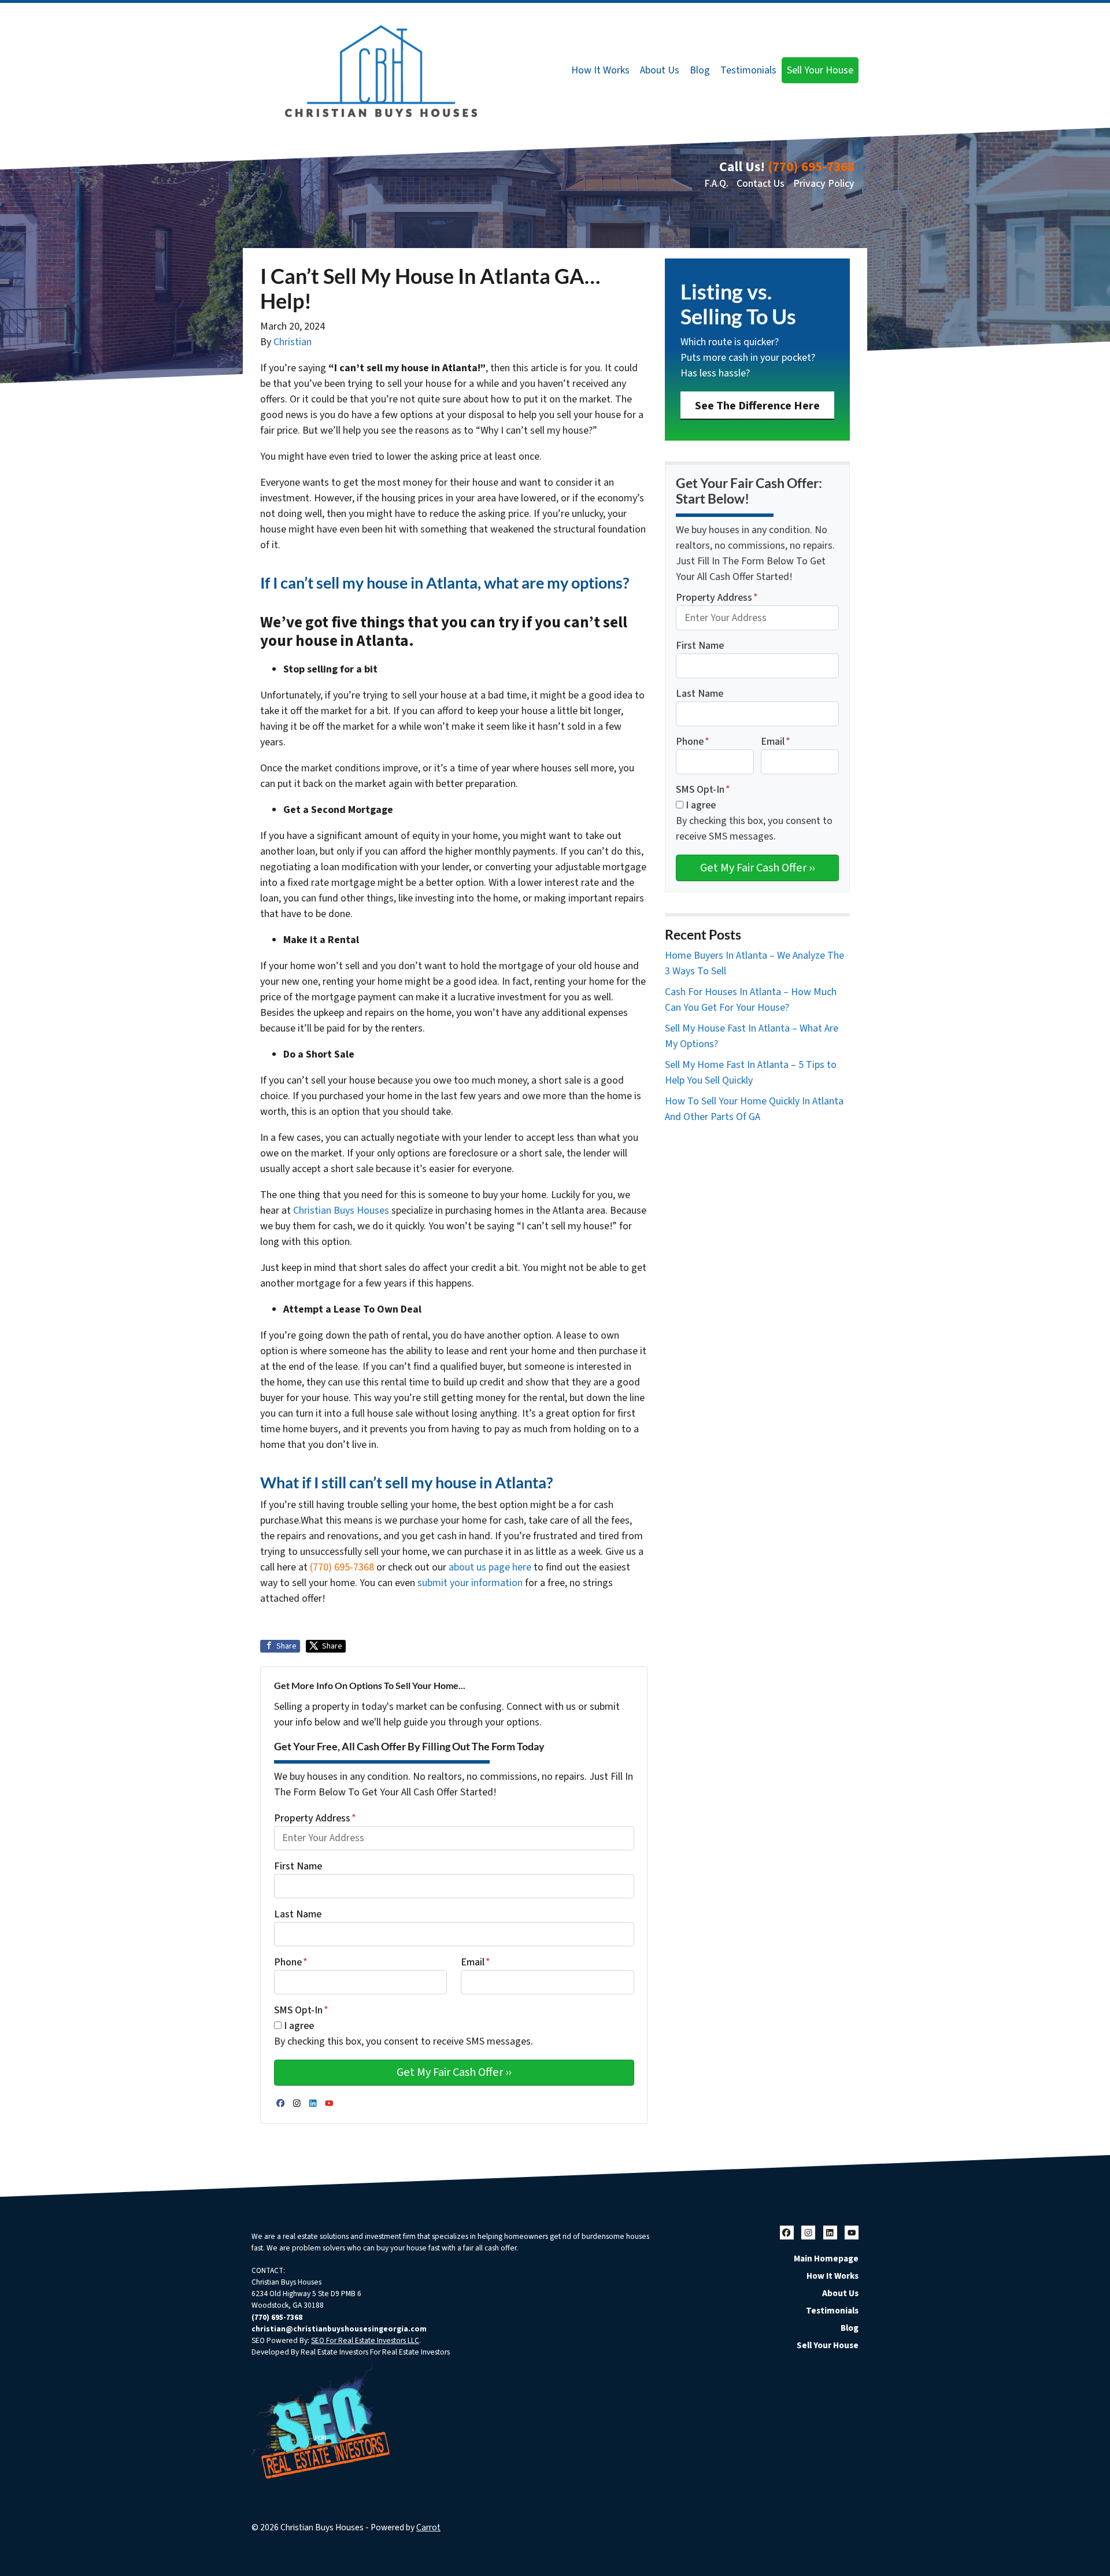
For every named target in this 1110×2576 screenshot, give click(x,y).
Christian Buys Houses (341, 1211)
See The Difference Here (757, 406)
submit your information (470, 1583)
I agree (299, 2026)
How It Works (600, 70)
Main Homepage (826, 2259)
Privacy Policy (824, 184)
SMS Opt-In (301, 2010)
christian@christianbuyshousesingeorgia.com (339, 2329)
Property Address (315, 1818)
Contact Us (761, 184)
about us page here (490, 1567)
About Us (660, 70)
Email (476, 1962)
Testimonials (748, 70)
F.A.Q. (716, 184)
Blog (700, 70)
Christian (293, 342)
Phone (291, 1962)
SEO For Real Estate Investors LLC (365, 2340)
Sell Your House (820, 70)
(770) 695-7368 (811, 167)
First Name (298, 1866)
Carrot (428, 2527)
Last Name (298, 1914)
